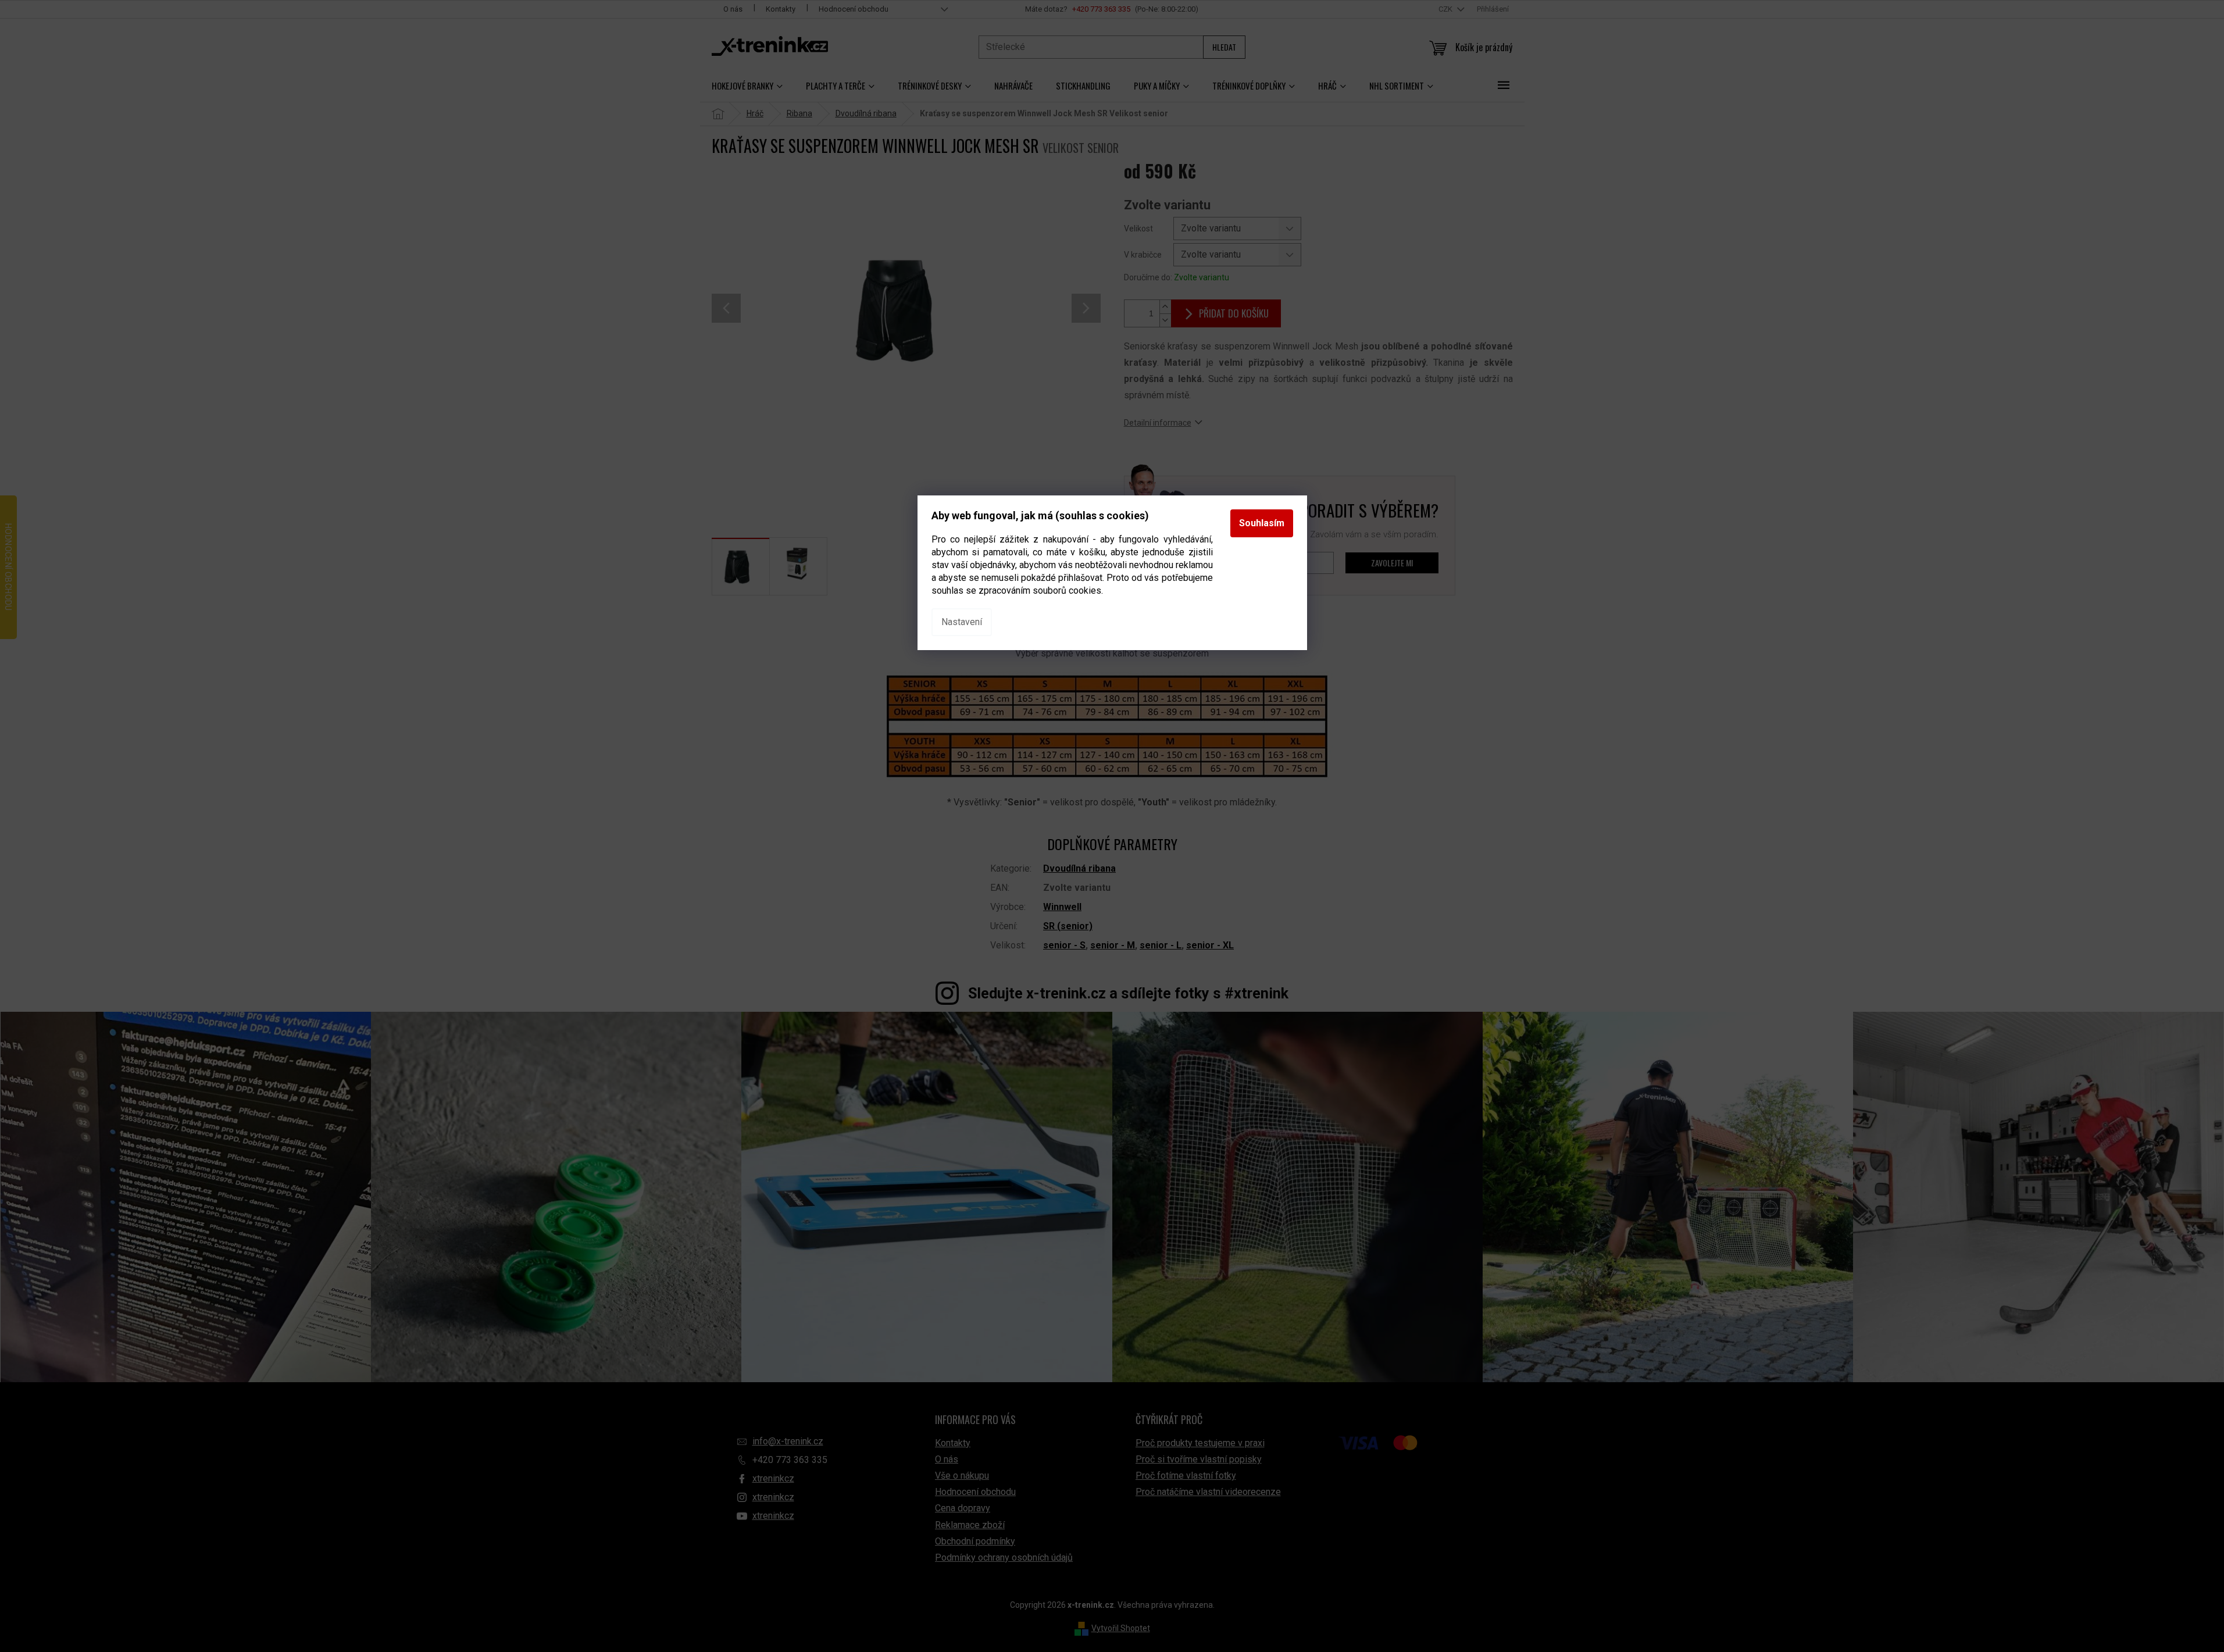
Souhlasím (1262, 523)
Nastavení (962, 622)
